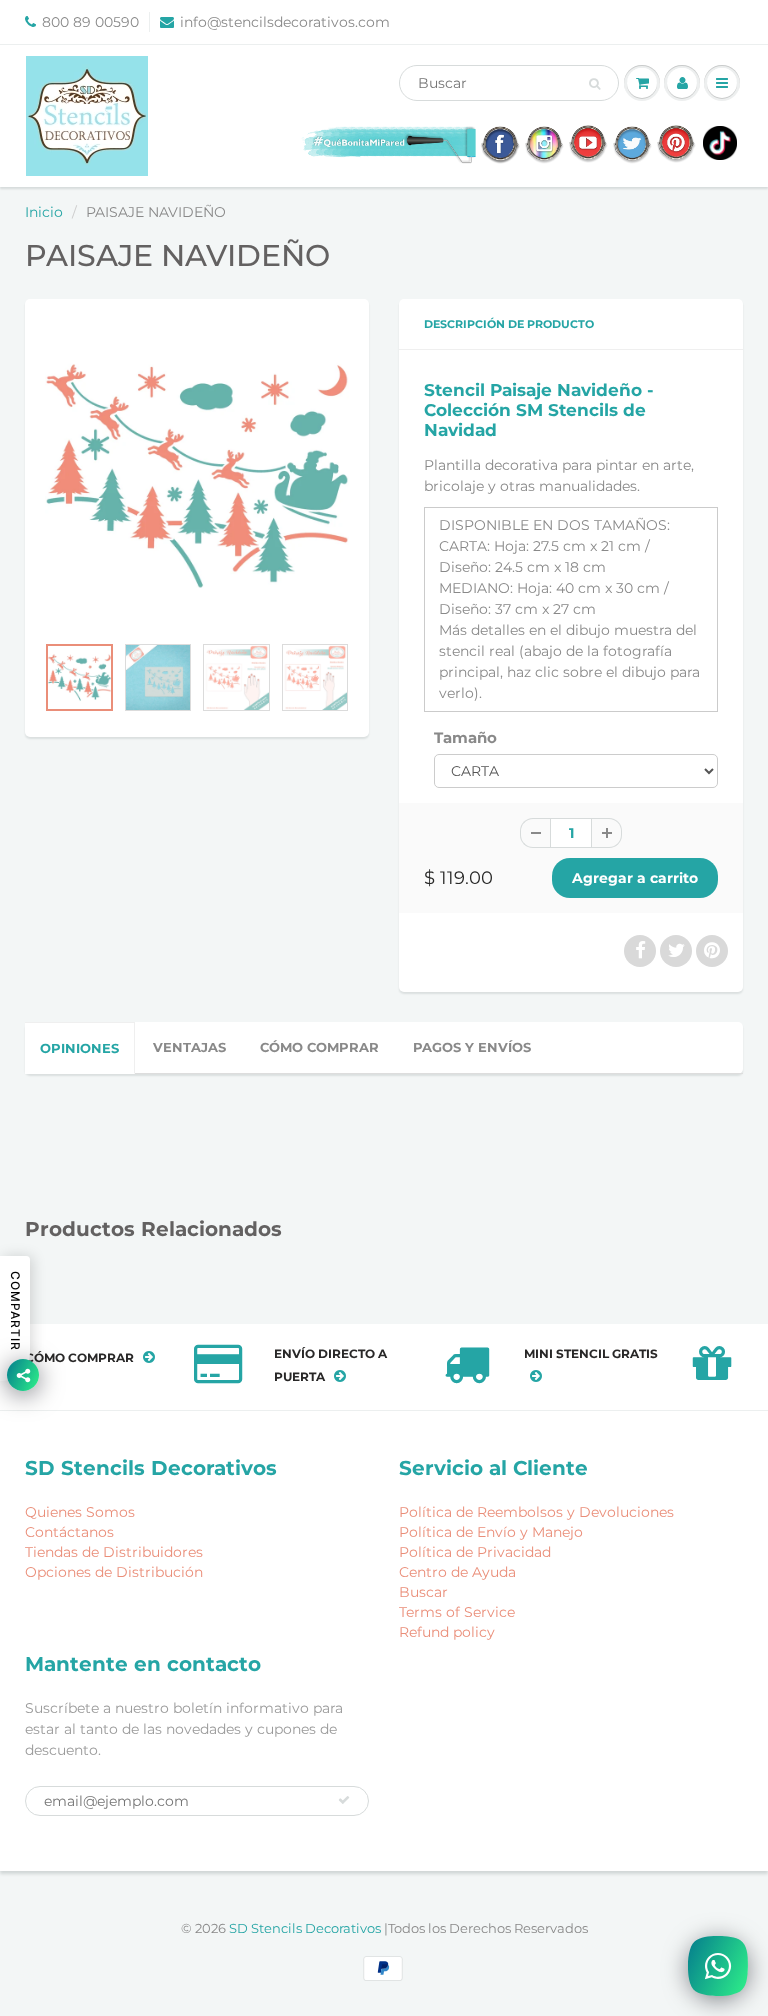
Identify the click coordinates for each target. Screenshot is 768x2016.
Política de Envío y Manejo (491, 1532)
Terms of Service (457, 1612)
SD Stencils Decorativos (306, 1928)
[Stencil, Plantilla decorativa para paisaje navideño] (197, 476)
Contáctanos (69, 1532)
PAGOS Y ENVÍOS (472, 1047)
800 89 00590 (90, 22)
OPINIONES (79, 1048)
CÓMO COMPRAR (319, 1047)
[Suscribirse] (344, 1800)
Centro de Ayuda (457, 1572)
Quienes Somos (80, 1512)
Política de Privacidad (475, 1552)
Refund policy (447, 1632)
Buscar (423, 1592)
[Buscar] (594, 84)
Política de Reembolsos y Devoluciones (536, 1512)
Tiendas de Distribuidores (114, 1552)
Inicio (44, 212)
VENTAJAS (189, 1047)
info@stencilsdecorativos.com (285, 22)
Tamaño (465, 737)
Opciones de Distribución (114, 1572)
